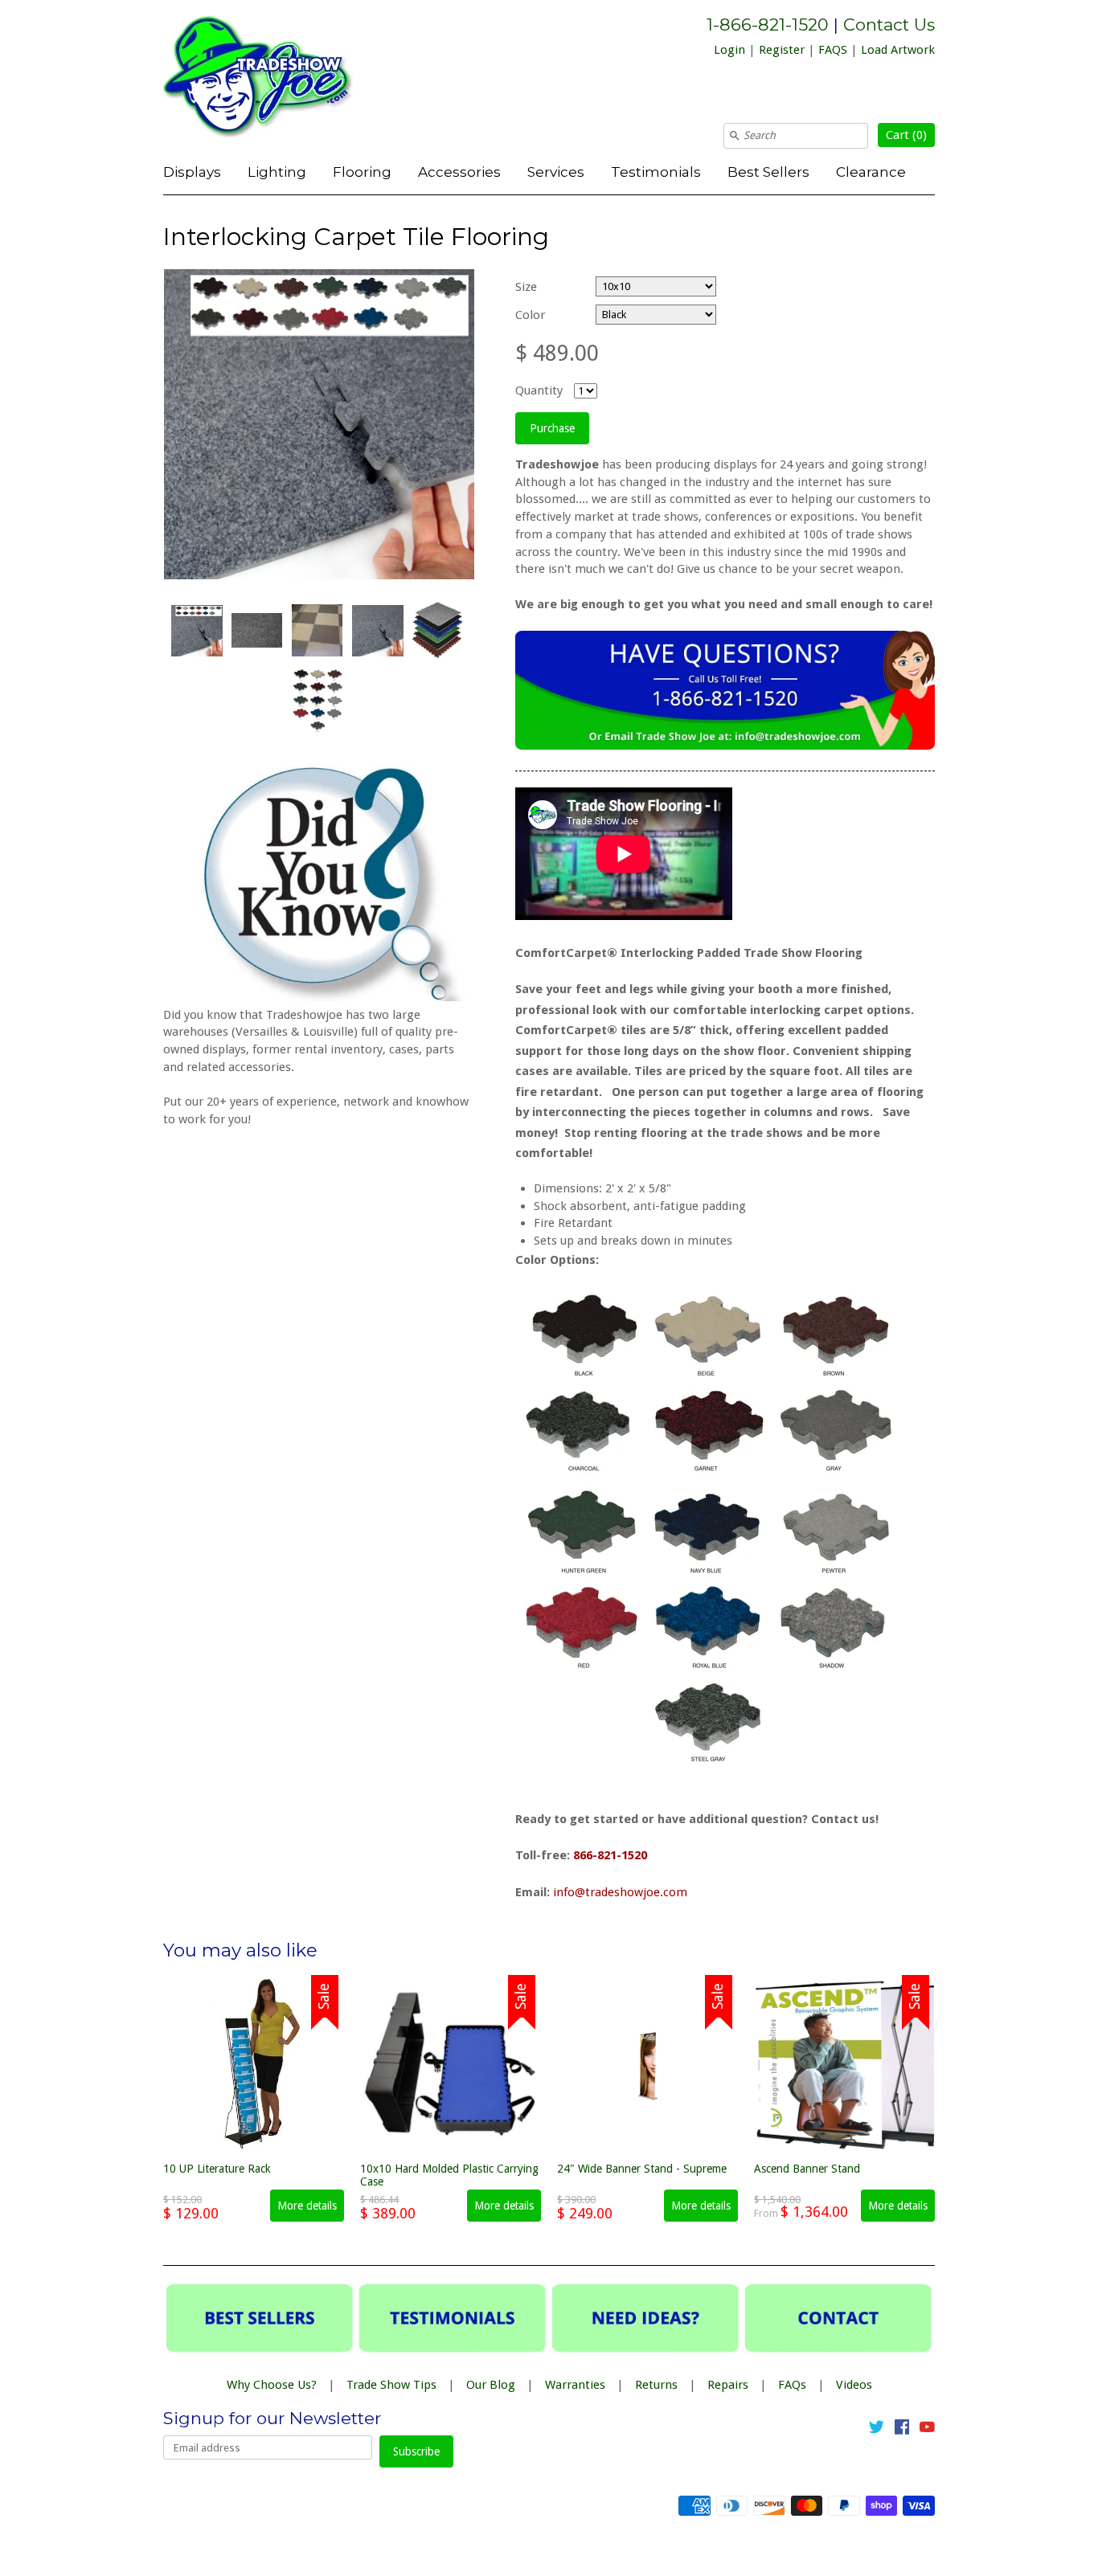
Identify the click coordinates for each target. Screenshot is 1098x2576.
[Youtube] (927, 2430)
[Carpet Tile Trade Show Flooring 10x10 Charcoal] (437, 631)
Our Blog (491, 2385)
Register (782, 50)
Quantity (539, 390)
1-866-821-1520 (768, 25)
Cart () (906, 135)
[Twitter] (877, 2430)
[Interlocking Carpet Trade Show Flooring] (377, 631)
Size (526, 287)
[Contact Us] (725, 746)
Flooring (362, 172)
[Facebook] (902, 2430)
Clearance (871, 172)
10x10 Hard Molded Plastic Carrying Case (449, 2175)
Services (556, 172)
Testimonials (656, 172)
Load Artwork (898, 50)
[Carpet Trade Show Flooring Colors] (317, 701)
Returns (656, 2385)
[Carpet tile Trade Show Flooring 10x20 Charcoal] (317, 630)
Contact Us (889, 25)
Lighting (277, 172)
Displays (192, 172)
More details (307, 2206)
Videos (854, 2385)
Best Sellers (768, 172)
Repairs (728, 2385)
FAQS (833, 50)
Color (530, 315)
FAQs (792, 2385)
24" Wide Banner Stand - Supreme (642, 2169)
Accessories (459, 172)
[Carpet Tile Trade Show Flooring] (196, 631)
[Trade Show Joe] (284, 80)
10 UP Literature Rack (217, 2169)
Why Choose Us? (272, 2385)
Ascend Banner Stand (807, 2169)
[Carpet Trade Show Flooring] (256, 630)
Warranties (575, 2385)
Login (729, 50)
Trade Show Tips (391, 2385)
